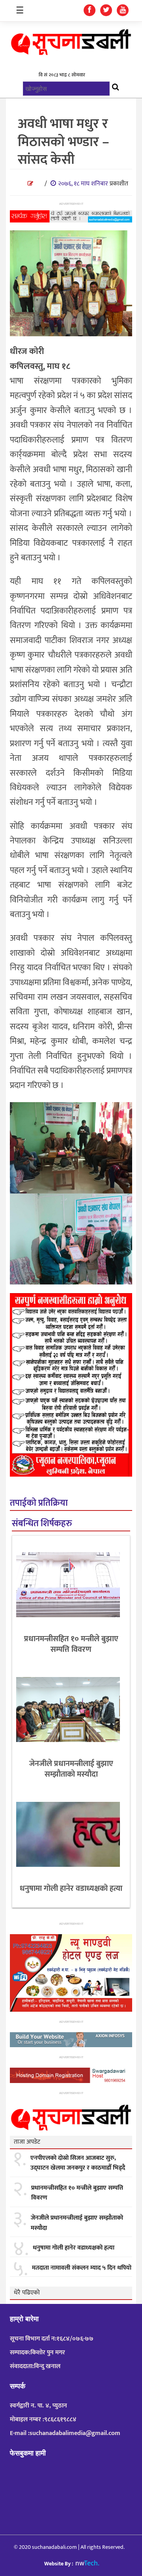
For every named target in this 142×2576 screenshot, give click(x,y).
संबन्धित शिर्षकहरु (42, 1524)
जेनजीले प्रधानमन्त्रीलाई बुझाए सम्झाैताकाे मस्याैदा (71, 1769)
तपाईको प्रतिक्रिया (39, 1503)
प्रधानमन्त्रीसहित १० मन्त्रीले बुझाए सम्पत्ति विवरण (71, 1644)
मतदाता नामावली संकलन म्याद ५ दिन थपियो (82, 2268)
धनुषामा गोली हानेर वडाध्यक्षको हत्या (71, 1888)
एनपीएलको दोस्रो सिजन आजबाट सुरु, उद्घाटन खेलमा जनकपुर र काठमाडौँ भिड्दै (78, 2163)
